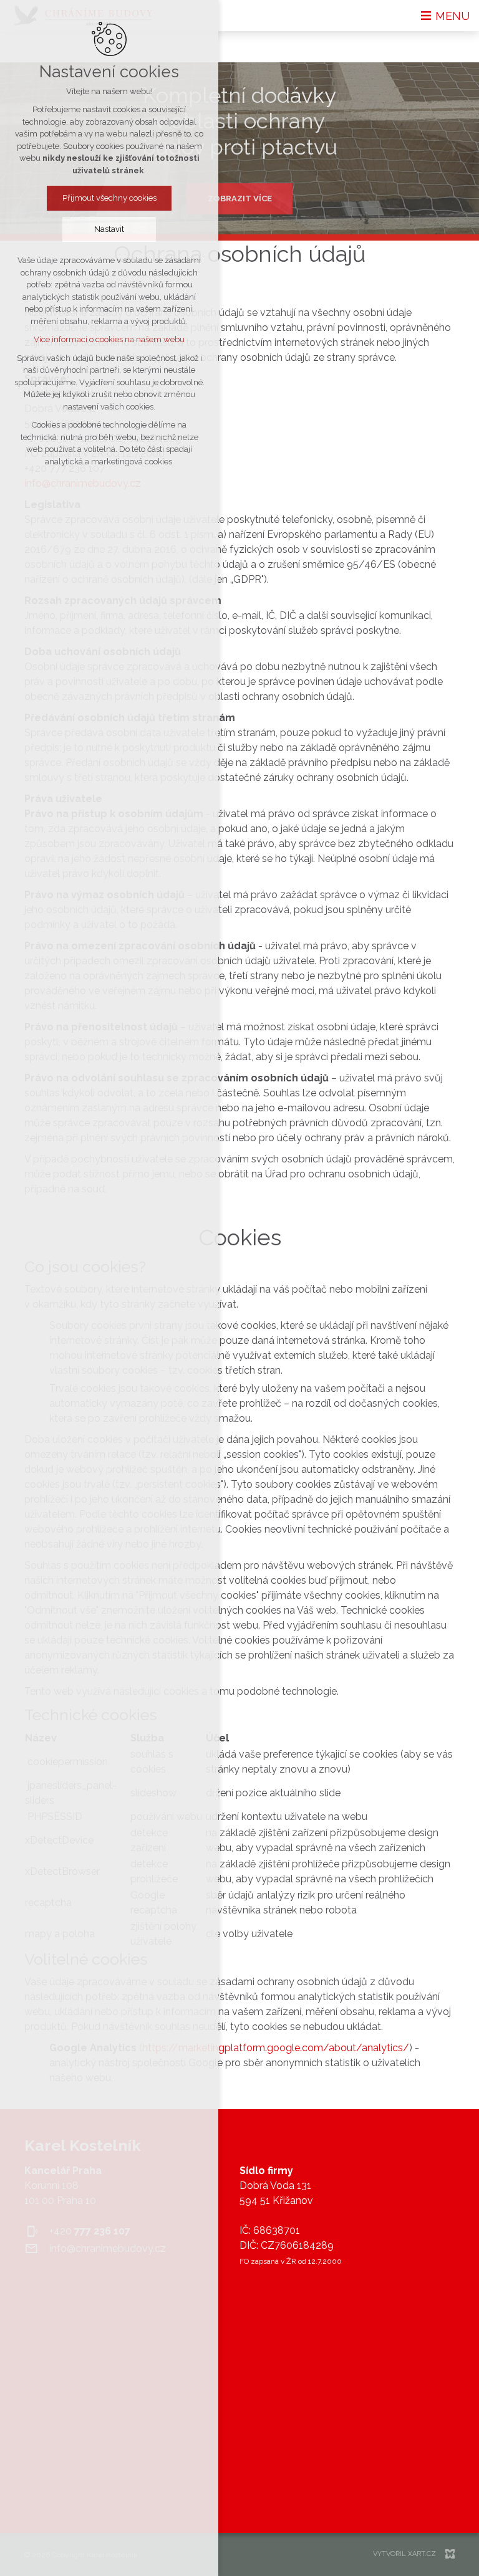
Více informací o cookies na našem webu (109, 339)
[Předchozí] (462, 148)
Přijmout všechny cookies (109, 198)
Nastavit (109, 229)
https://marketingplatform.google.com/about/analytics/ (276, 2048)
